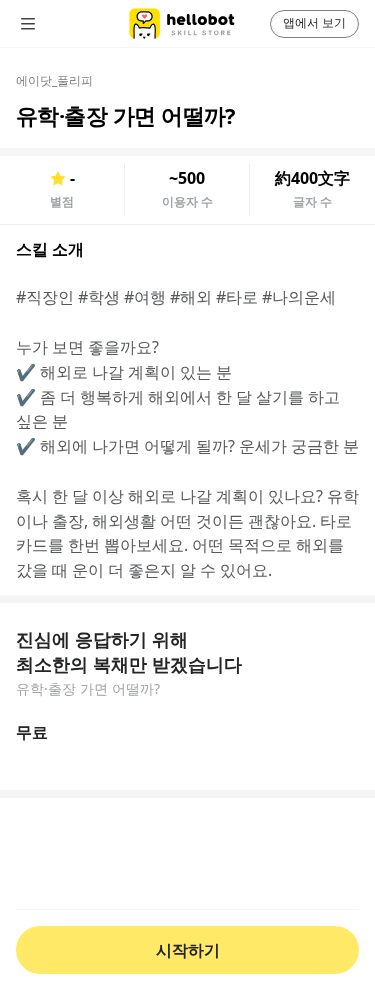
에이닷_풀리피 (54, 80)
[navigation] (56, 24)
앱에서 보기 (314, 22)
